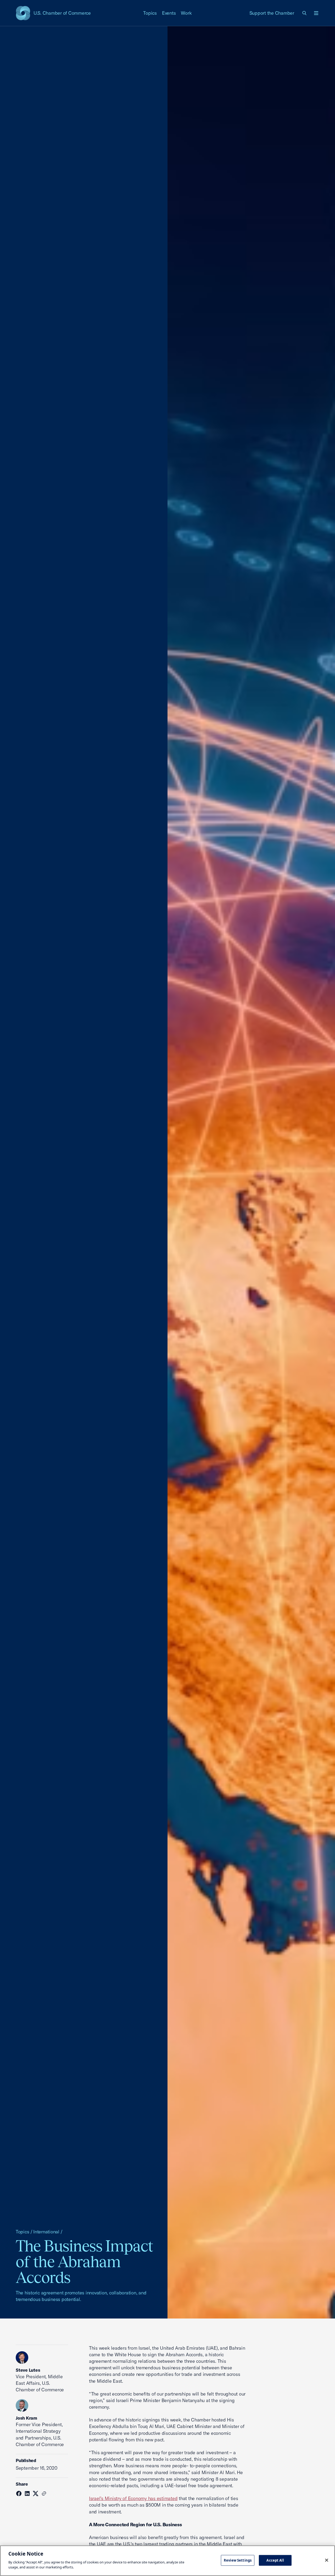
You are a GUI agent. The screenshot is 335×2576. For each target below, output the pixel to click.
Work (186, 13)
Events (169, 13)
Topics (150, 13)
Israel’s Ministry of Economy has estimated (133, 2498)
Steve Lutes (28, 2370)
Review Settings (238, 2560)
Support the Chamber (272, 13)
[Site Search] (305, 13)
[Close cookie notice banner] (327, 2560)
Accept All (275, 2560)
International (46, 2232)
